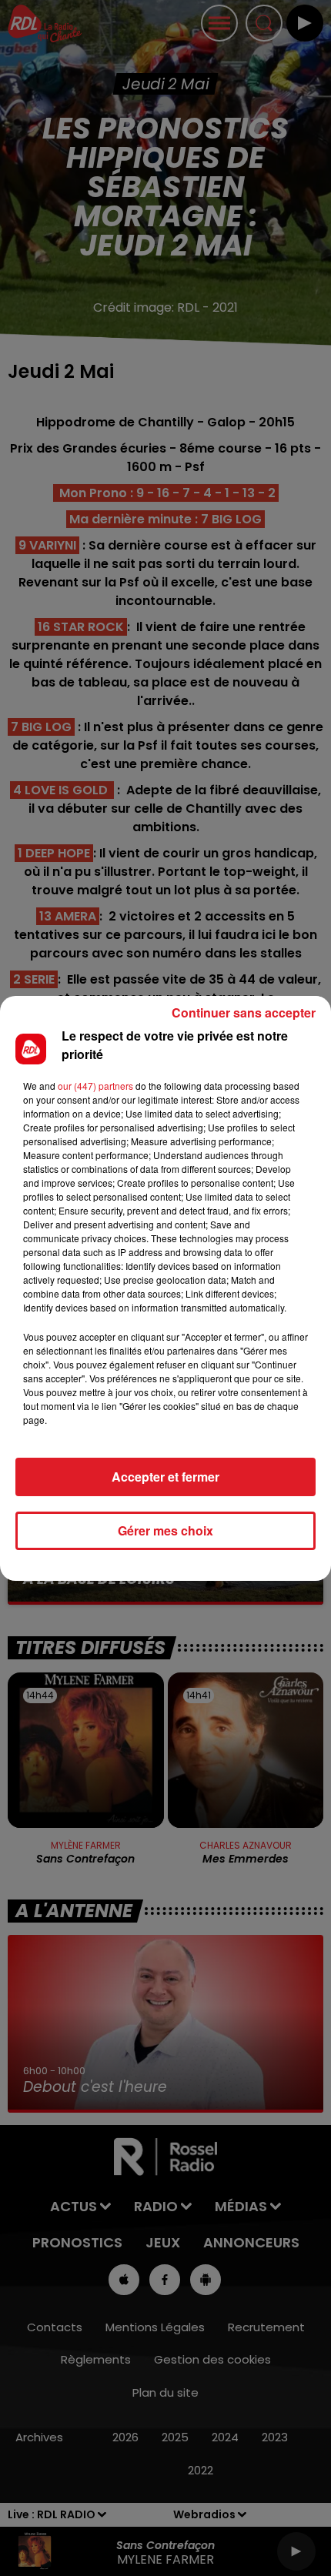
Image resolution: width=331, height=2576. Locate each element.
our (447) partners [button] (95, 1086)
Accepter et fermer (165, 1477)
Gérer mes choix (165, 1530)
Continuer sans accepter (244, 1012)
